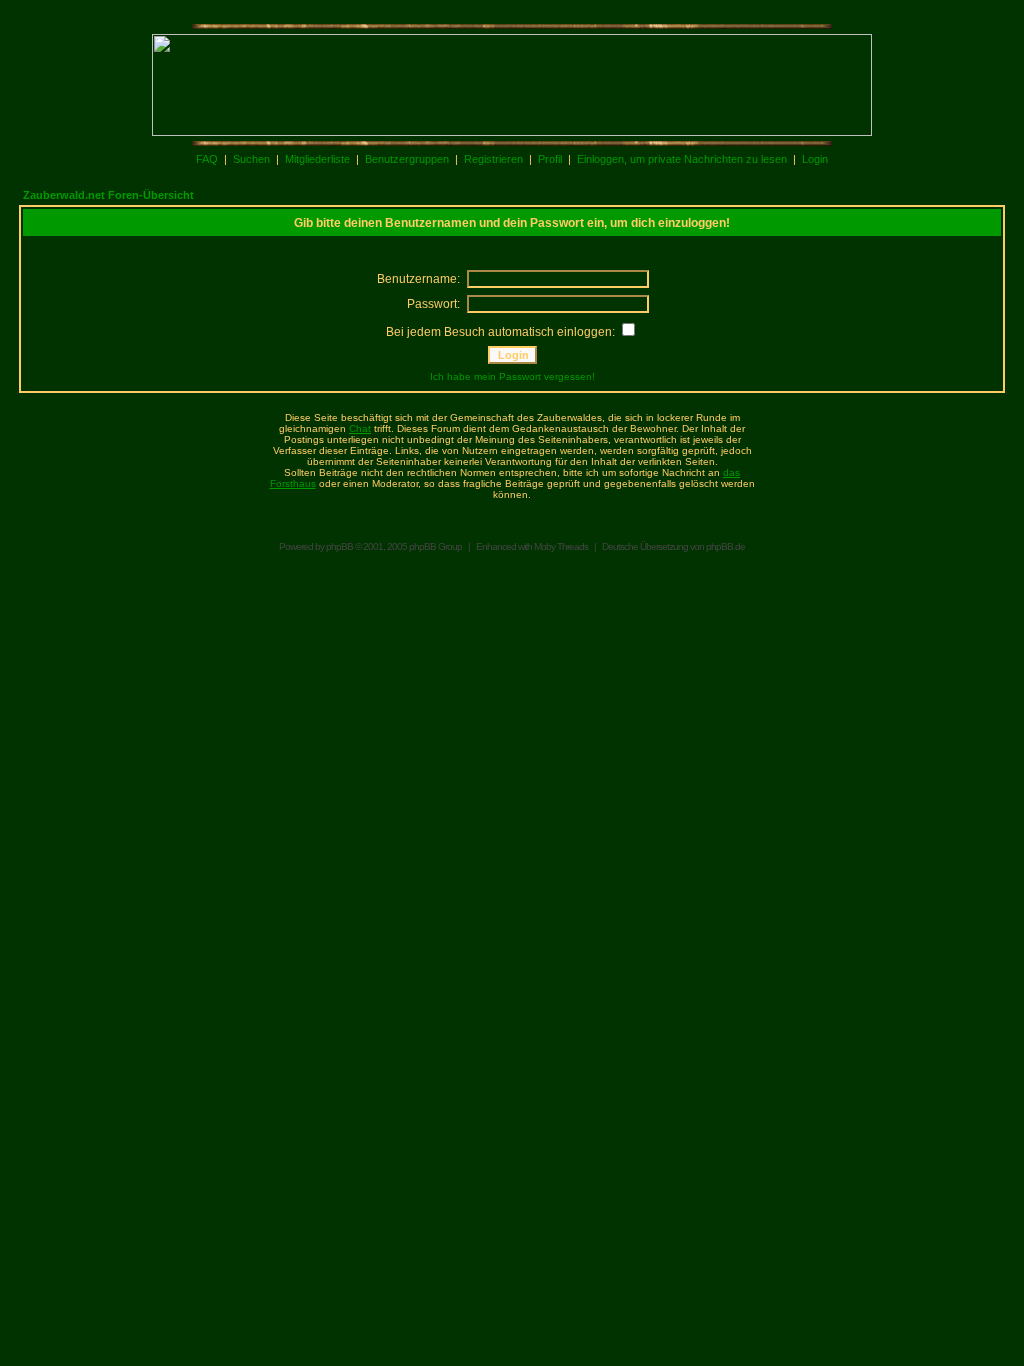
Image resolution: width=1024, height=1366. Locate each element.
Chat (360, 428)
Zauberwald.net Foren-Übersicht (108, 195)
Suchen (251, 159)
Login (815, 159)
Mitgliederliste (317, 159)
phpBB (339, 546)
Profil (550, 159)
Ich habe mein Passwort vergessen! (512, 376)
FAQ (207, 159)
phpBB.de (725, 546)
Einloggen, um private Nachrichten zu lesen (682, 159)
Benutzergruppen (407, 159)
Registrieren (493, 159)
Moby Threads (561, 546)
